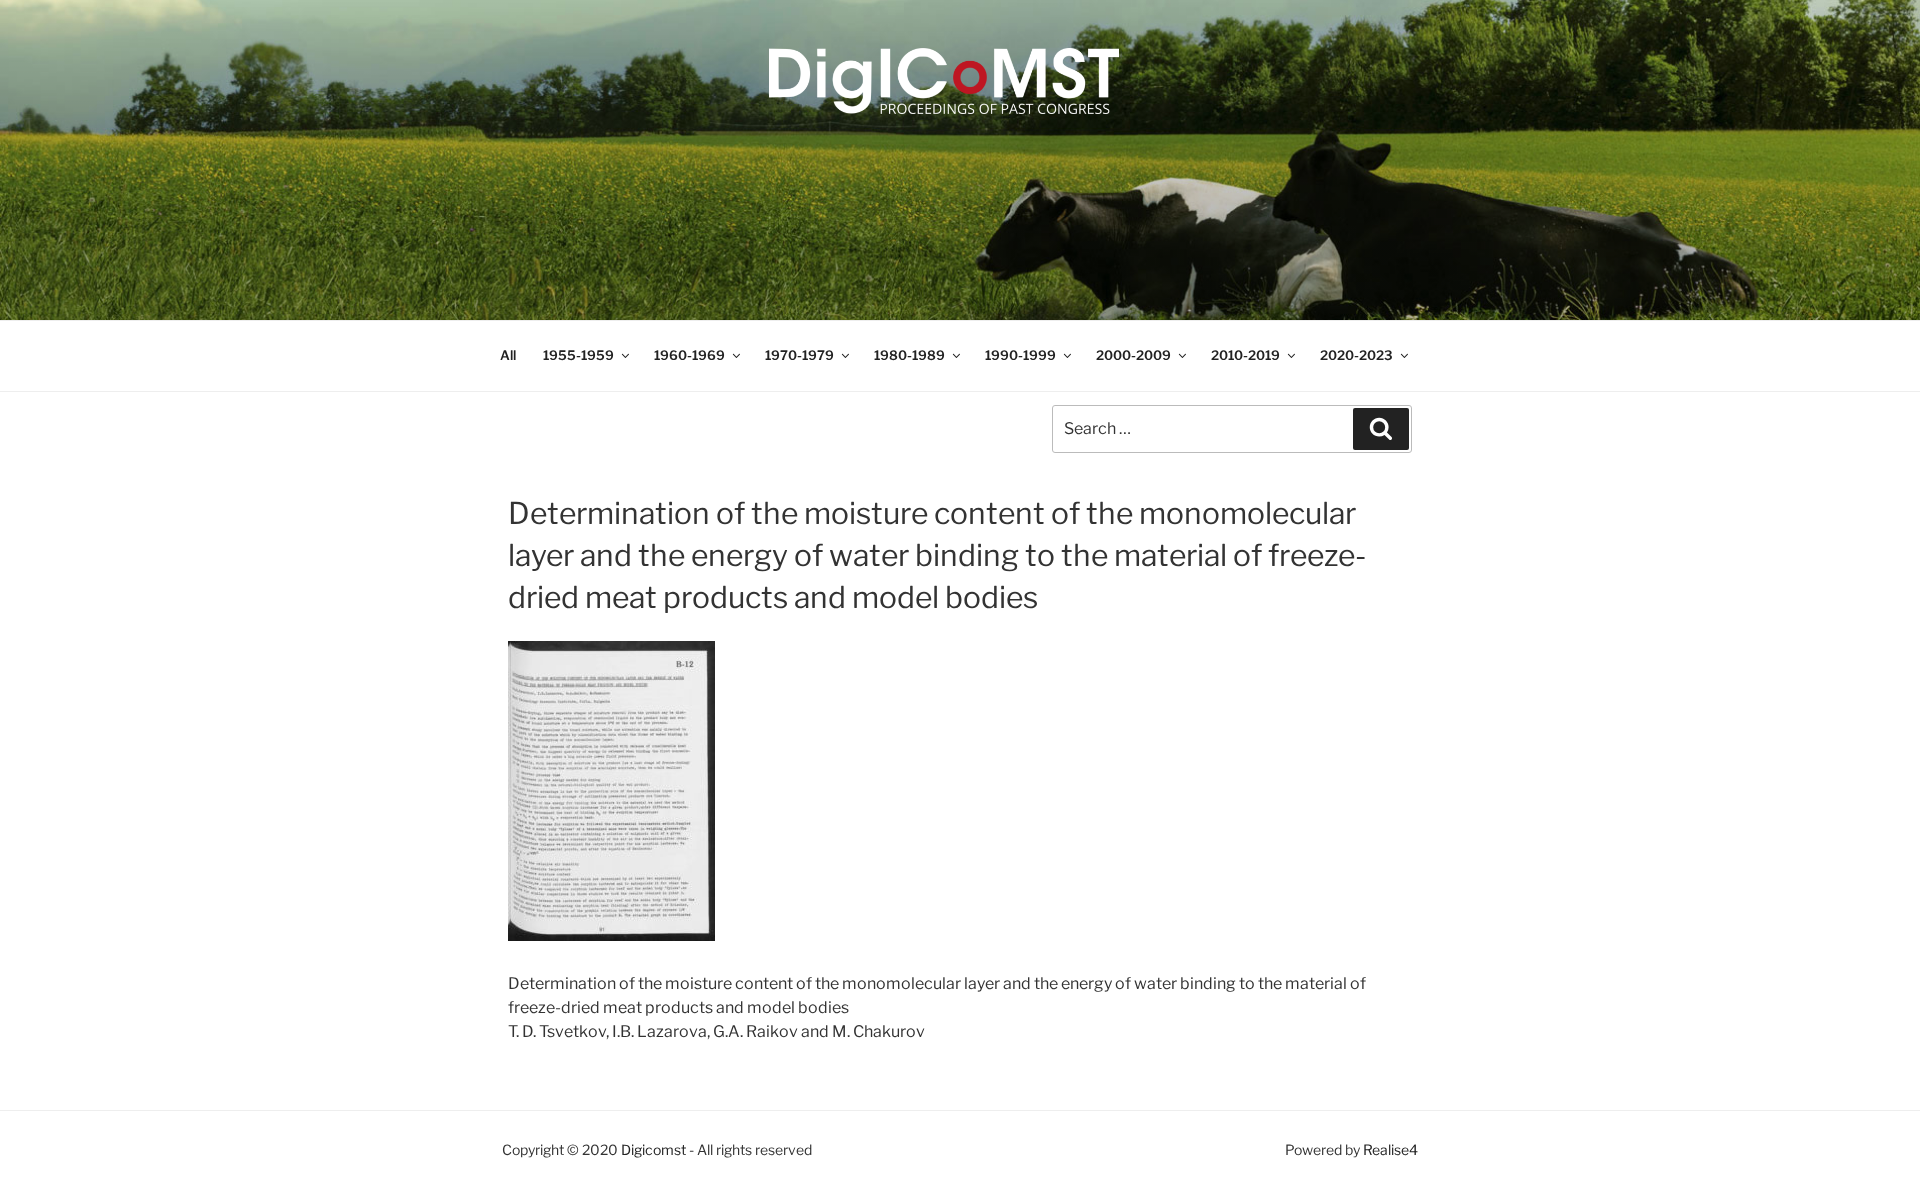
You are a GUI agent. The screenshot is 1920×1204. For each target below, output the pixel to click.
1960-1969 (689, 355)
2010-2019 (1245, 355)
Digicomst (653, 1149)
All (508, 355)
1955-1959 (578, 355)
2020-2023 (1356, 355)
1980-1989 (909, 355)
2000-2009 (1133, 355)
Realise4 (1390, 1149)
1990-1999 (1020, 355)
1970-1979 (799, 355)
